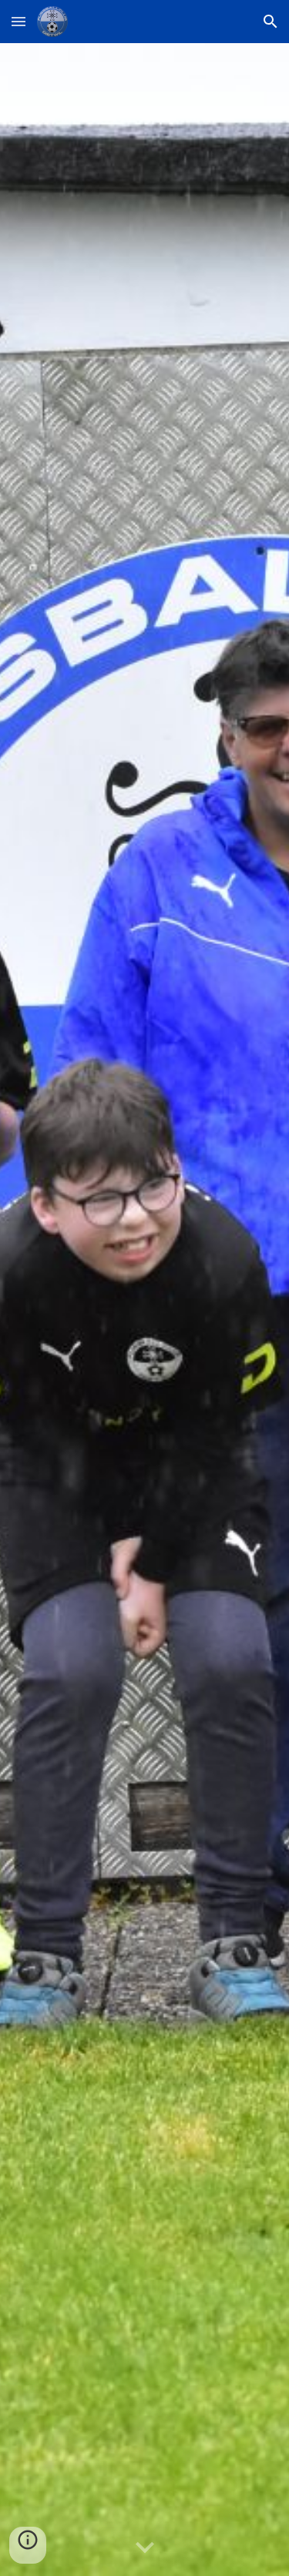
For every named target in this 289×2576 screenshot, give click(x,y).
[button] (18, 21)
